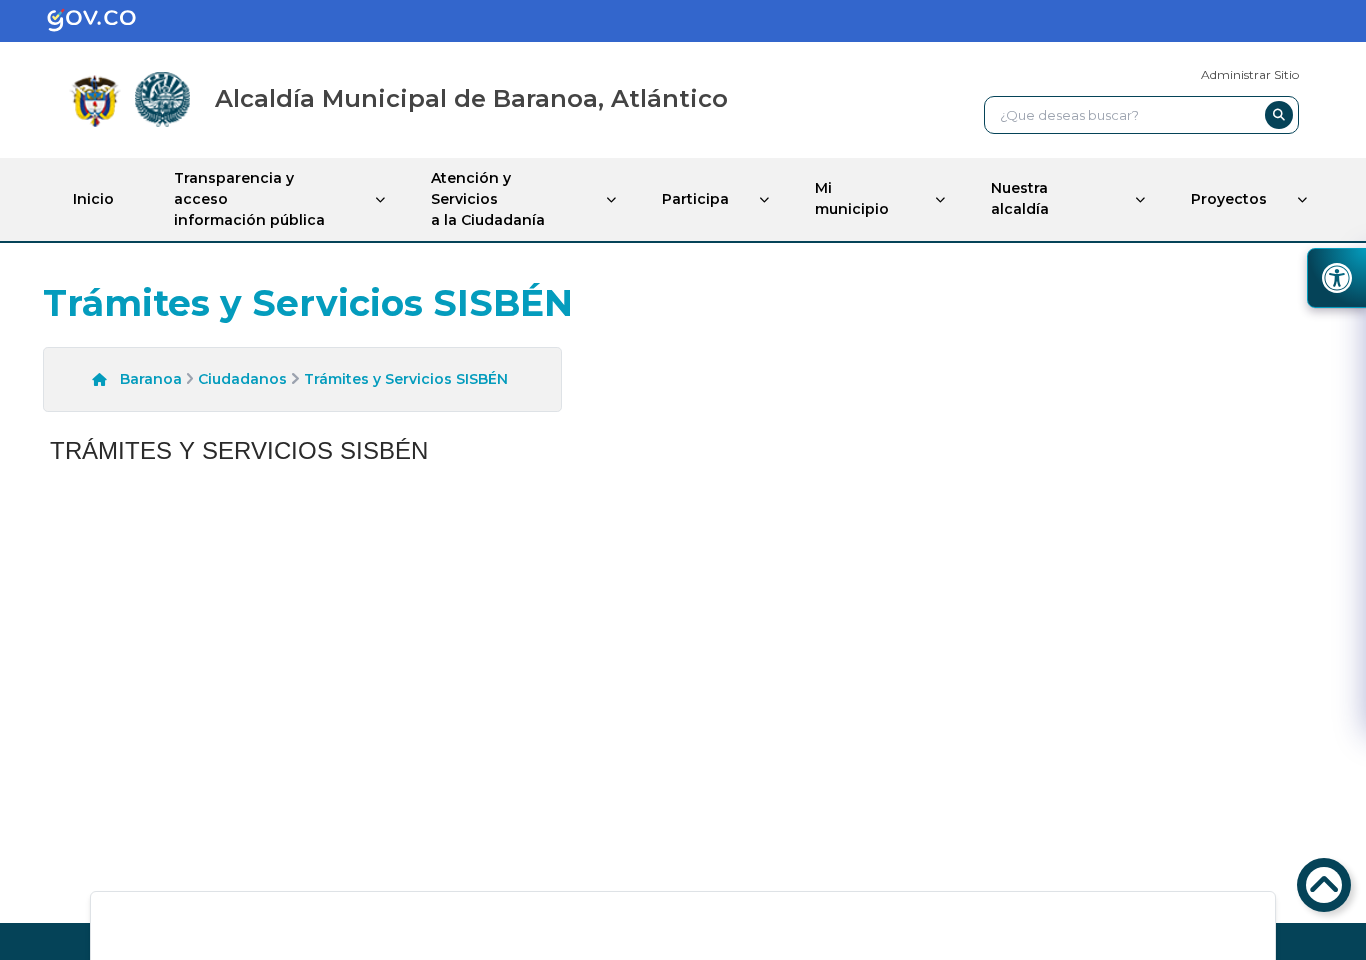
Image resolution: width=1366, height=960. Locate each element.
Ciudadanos (242, 379)
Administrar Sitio (1250, 74)
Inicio (93, 199)
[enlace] (107, 21)
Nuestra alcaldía (1020, 198)
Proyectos (1229, 199)
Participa (695, 199)
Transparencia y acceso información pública (249, 199)
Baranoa (151, 379)
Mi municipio (852, 198)
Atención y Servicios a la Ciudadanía (488, 199)
